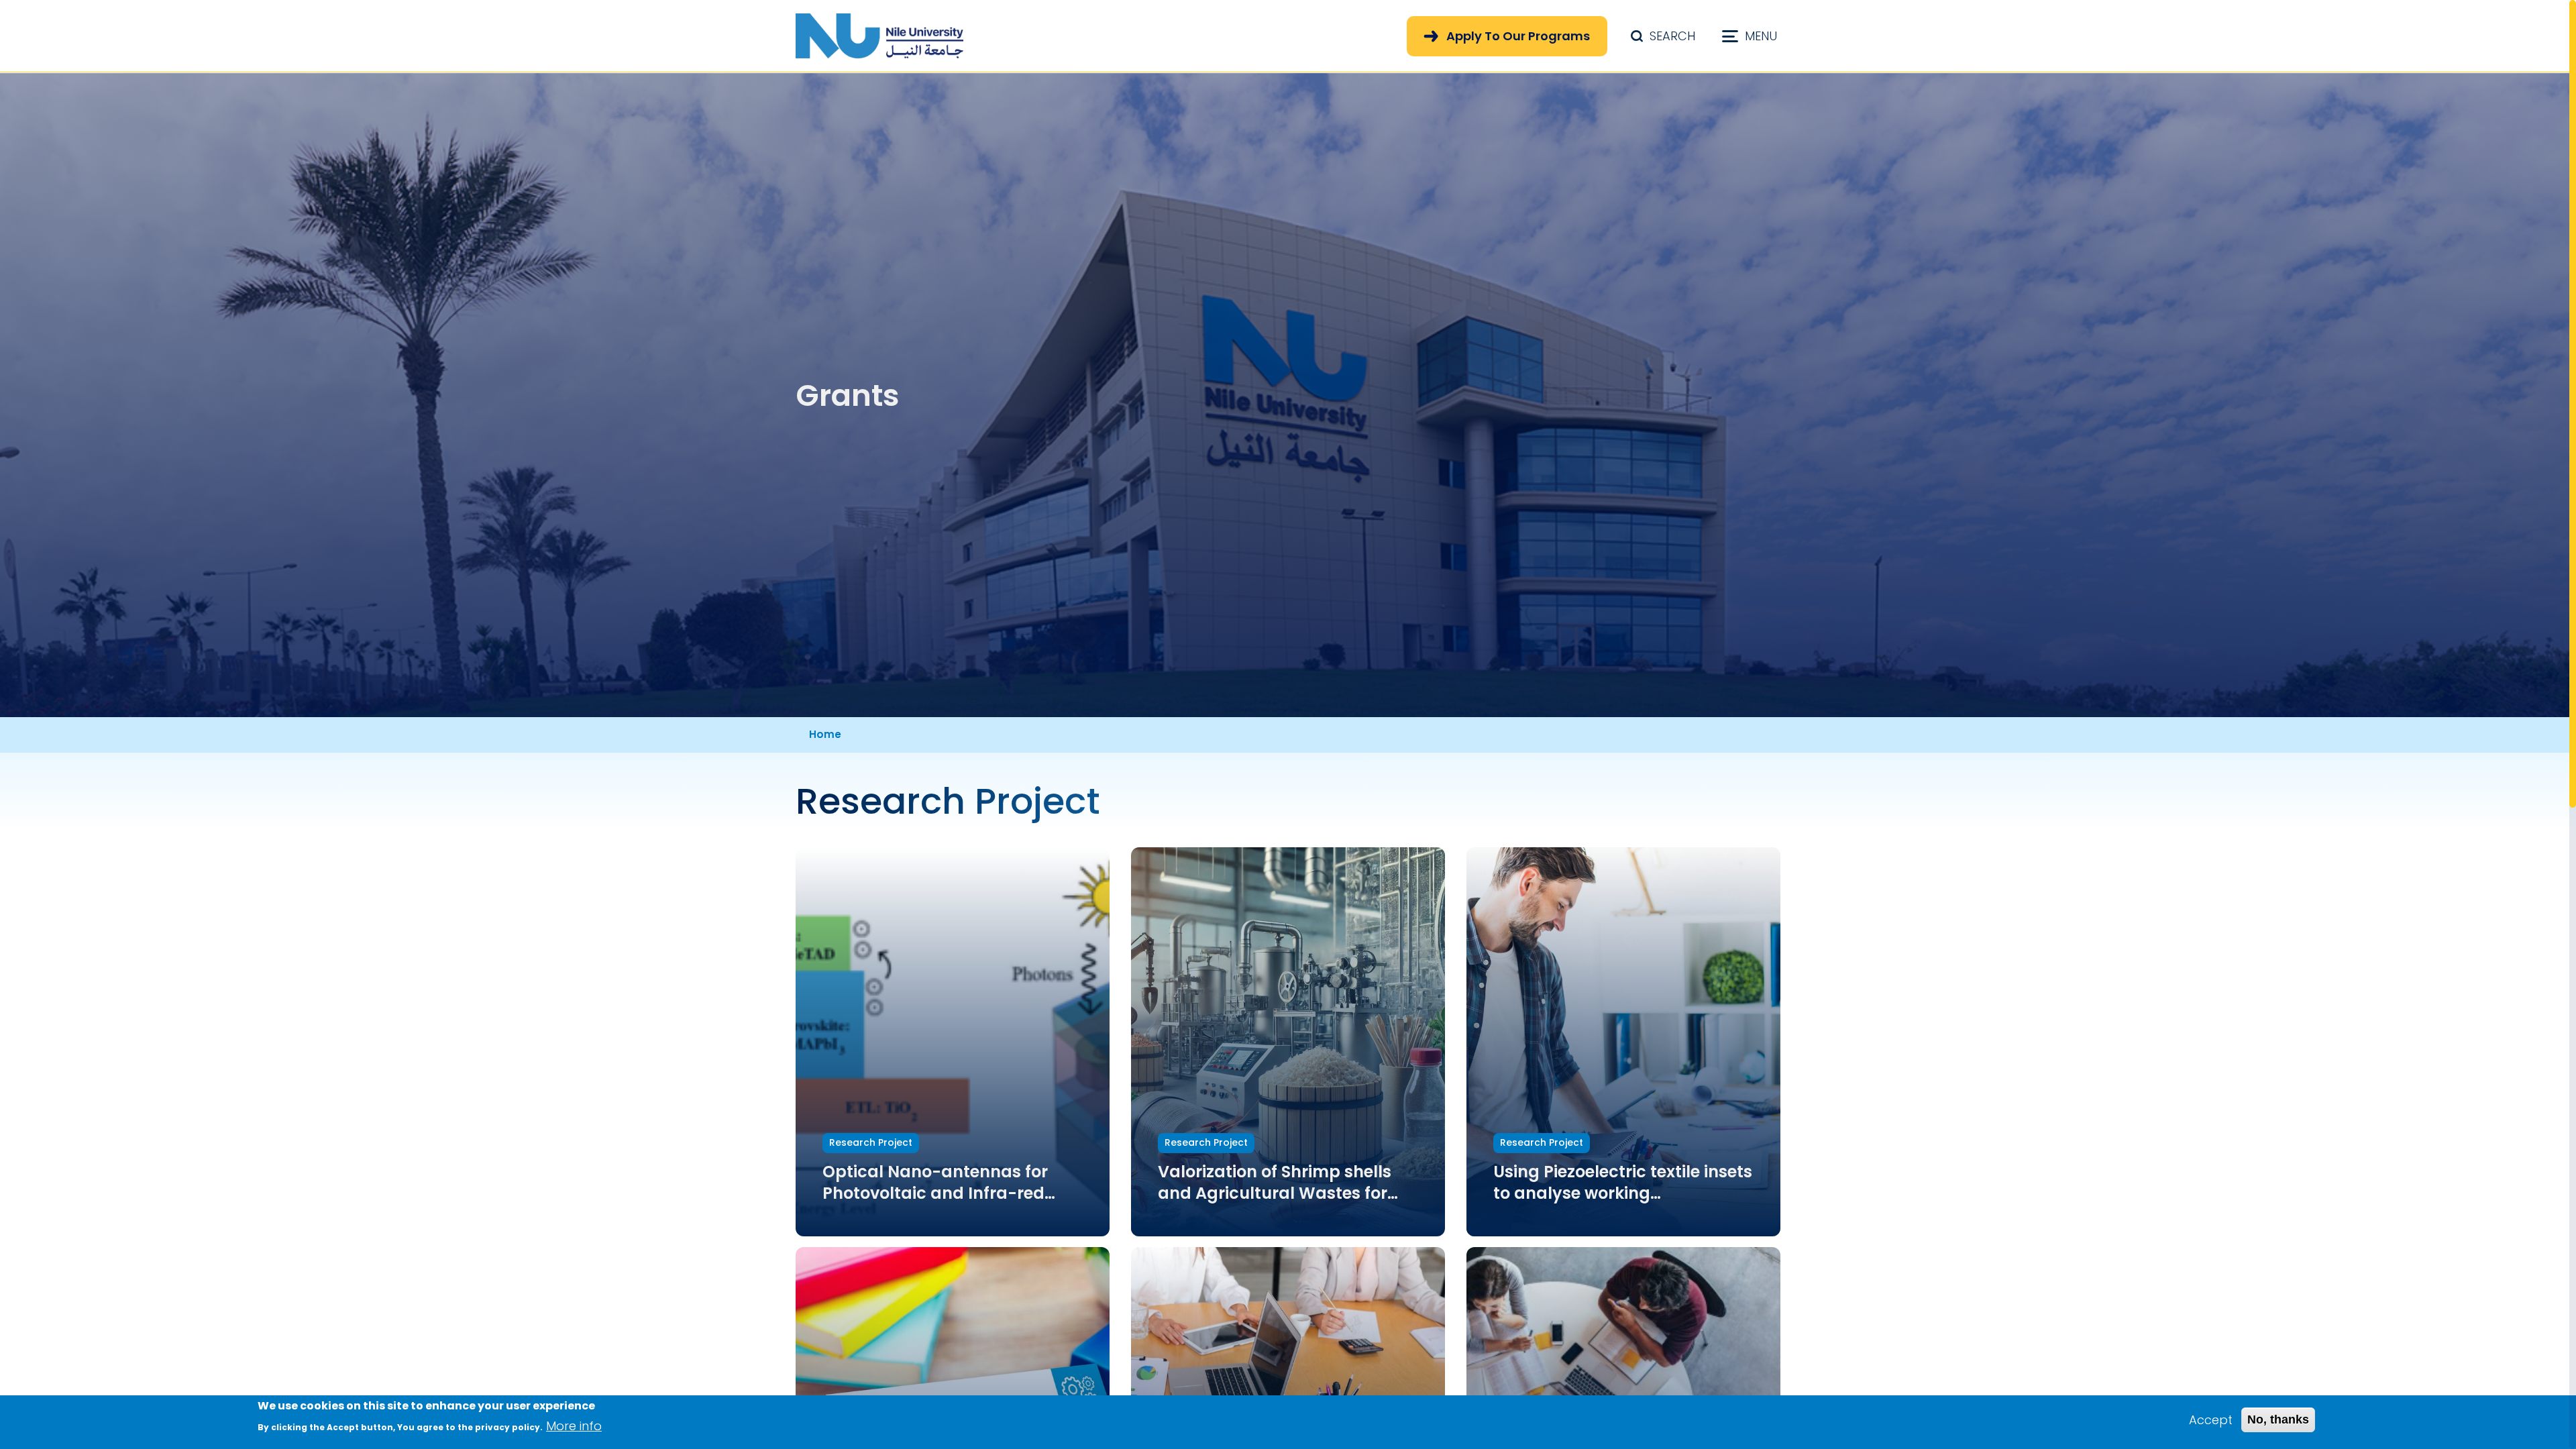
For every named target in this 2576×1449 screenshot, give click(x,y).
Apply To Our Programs (1518, 36)
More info (574, 1426)
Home (825, 734)
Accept (2211, 1420)
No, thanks (2278, 1419)
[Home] (879, 36)
